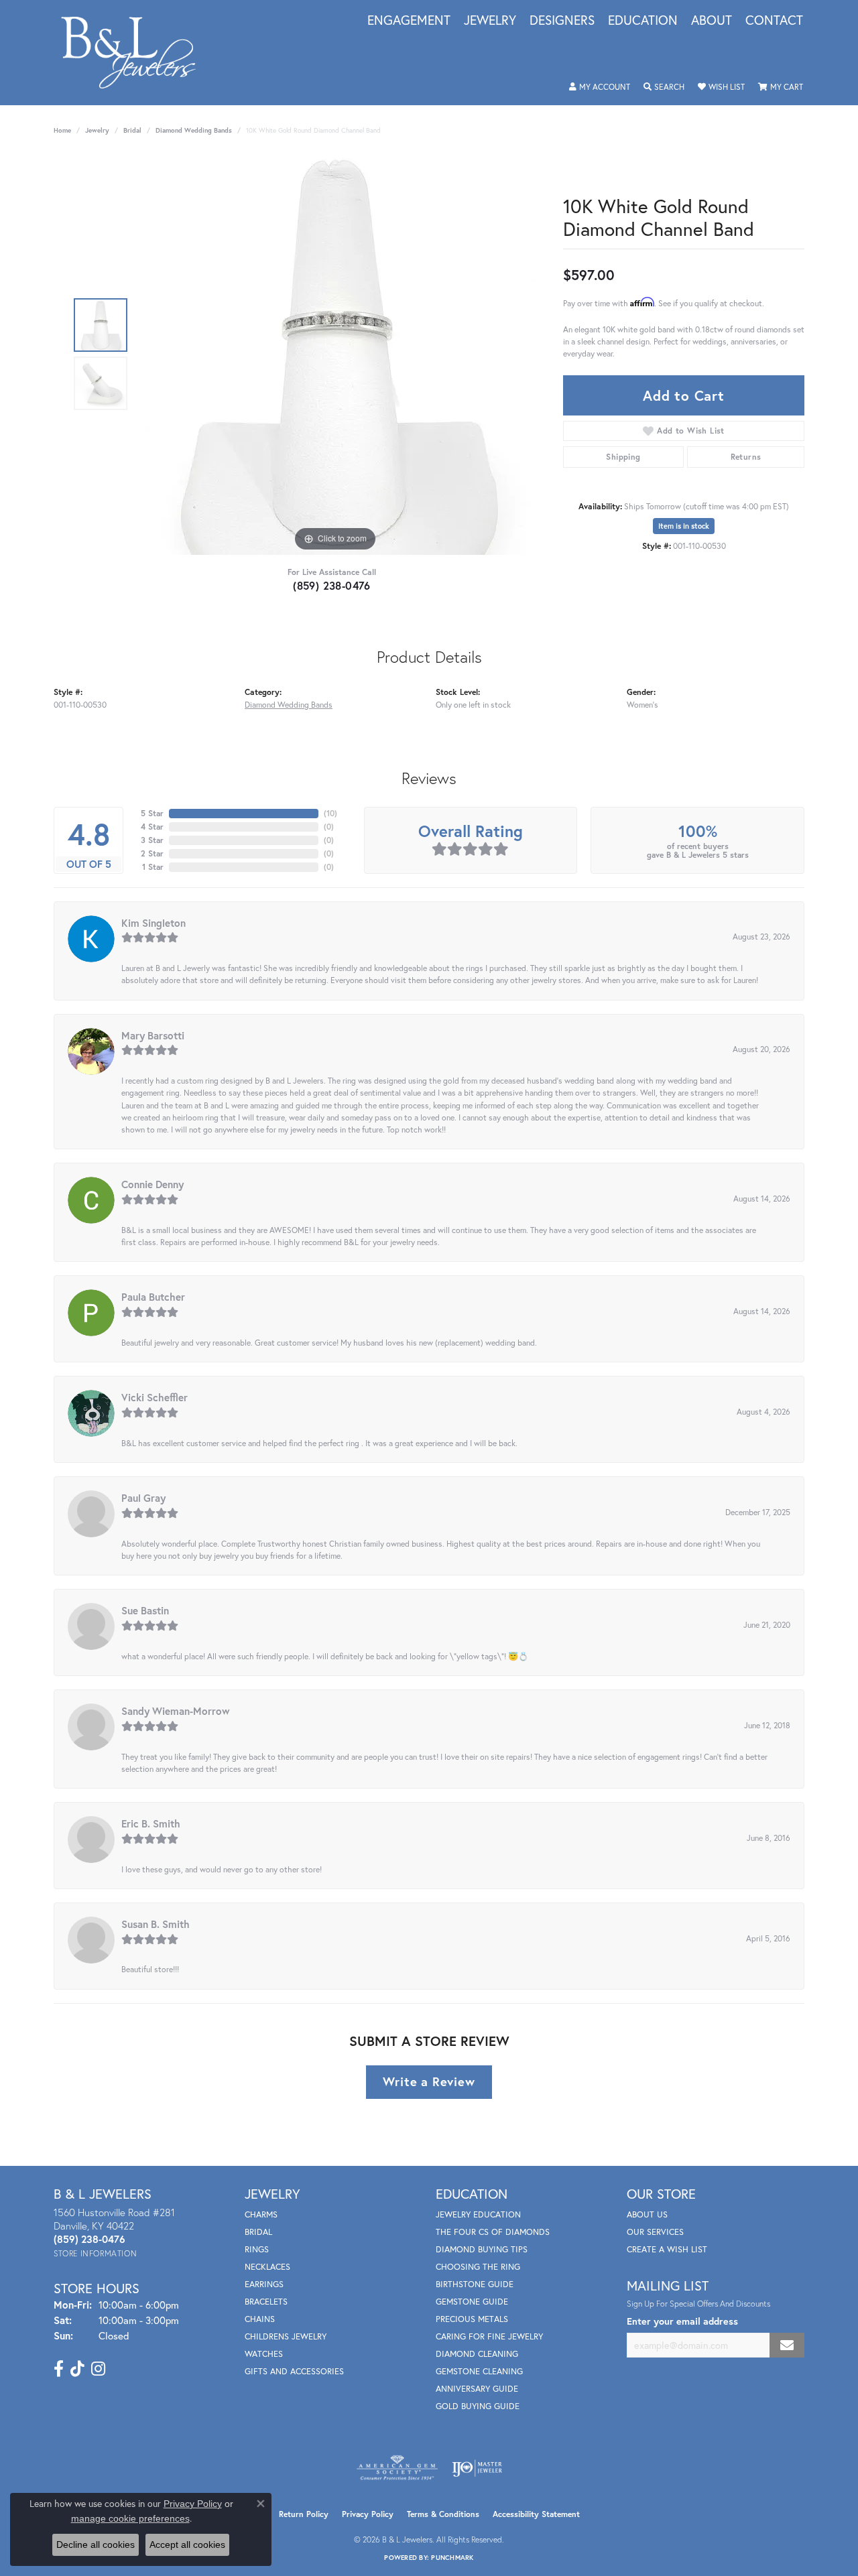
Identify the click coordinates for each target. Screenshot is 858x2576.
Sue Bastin (145, 1610)
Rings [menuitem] (257, 2249)
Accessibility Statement (536, 2514)
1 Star (153, 867)
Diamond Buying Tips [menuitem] (482, 2249)
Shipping (623, 457)
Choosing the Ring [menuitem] (478, 2267)
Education (643, 21)
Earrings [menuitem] (264, 2284)
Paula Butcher (153, 1297)
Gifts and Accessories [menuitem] (294, 2371)
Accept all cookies (187, 2545)
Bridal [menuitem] (258, 2232)
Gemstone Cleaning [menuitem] (479, 2371)
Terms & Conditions (443, 2514)
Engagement (409, 21)
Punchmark (452, 2558)
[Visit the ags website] (397, 2468)
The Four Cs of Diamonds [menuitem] (493, 2232)
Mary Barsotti (153, 1035)
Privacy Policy (368, 2514)
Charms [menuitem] (261, 2214)
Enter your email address (682, 2321)
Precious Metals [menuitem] (472, 2319)
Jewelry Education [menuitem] (478, 2214)
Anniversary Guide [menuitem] (477, 2389)
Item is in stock (684, 526)
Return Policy (304, 2514)
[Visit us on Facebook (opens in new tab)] (59, 2369)
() (330, 813)
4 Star (152, 827)
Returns (746, 457)
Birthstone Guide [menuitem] (475, 2284)
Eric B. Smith (151, 1823)
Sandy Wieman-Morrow (176, 1711)
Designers (562, 21)
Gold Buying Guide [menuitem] (478, 2406)
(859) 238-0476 (332, 585)
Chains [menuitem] (260, 2319)
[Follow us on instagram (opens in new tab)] (98, 2369)
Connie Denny (152, 1184)
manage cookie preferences (130, 2518)
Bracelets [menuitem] (266, 2302)
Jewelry (490, 21)
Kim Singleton (154, 923)
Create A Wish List (667, 2249)
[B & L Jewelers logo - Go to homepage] (135, 53)
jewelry (97, 130)
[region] (335, 354)
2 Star (152, 853)
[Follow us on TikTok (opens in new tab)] (77, 2369)
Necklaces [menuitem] (267, 2267)
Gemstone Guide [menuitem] (472, 2302)
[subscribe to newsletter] (787, 2345)
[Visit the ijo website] (477, 2468)
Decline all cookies (96, 2545)
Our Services (655, 2232)
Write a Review (429, 2081)
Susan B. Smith (156, 1924)
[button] (600, 87)
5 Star (152, 813)
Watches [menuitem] (264, 2354)
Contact (774, 21)
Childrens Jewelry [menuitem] (286, 2336)
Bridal (132, 130)
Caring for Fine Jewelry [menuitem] (489, 2336)
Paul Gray (143, 1498)
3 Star (152, 840)
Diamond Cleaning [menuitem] (477, 2354)
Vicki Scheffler (155, 1397)
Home (62, 130)
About (712, 21)
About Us (647, 2214)
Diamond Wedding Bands (194, 130)
